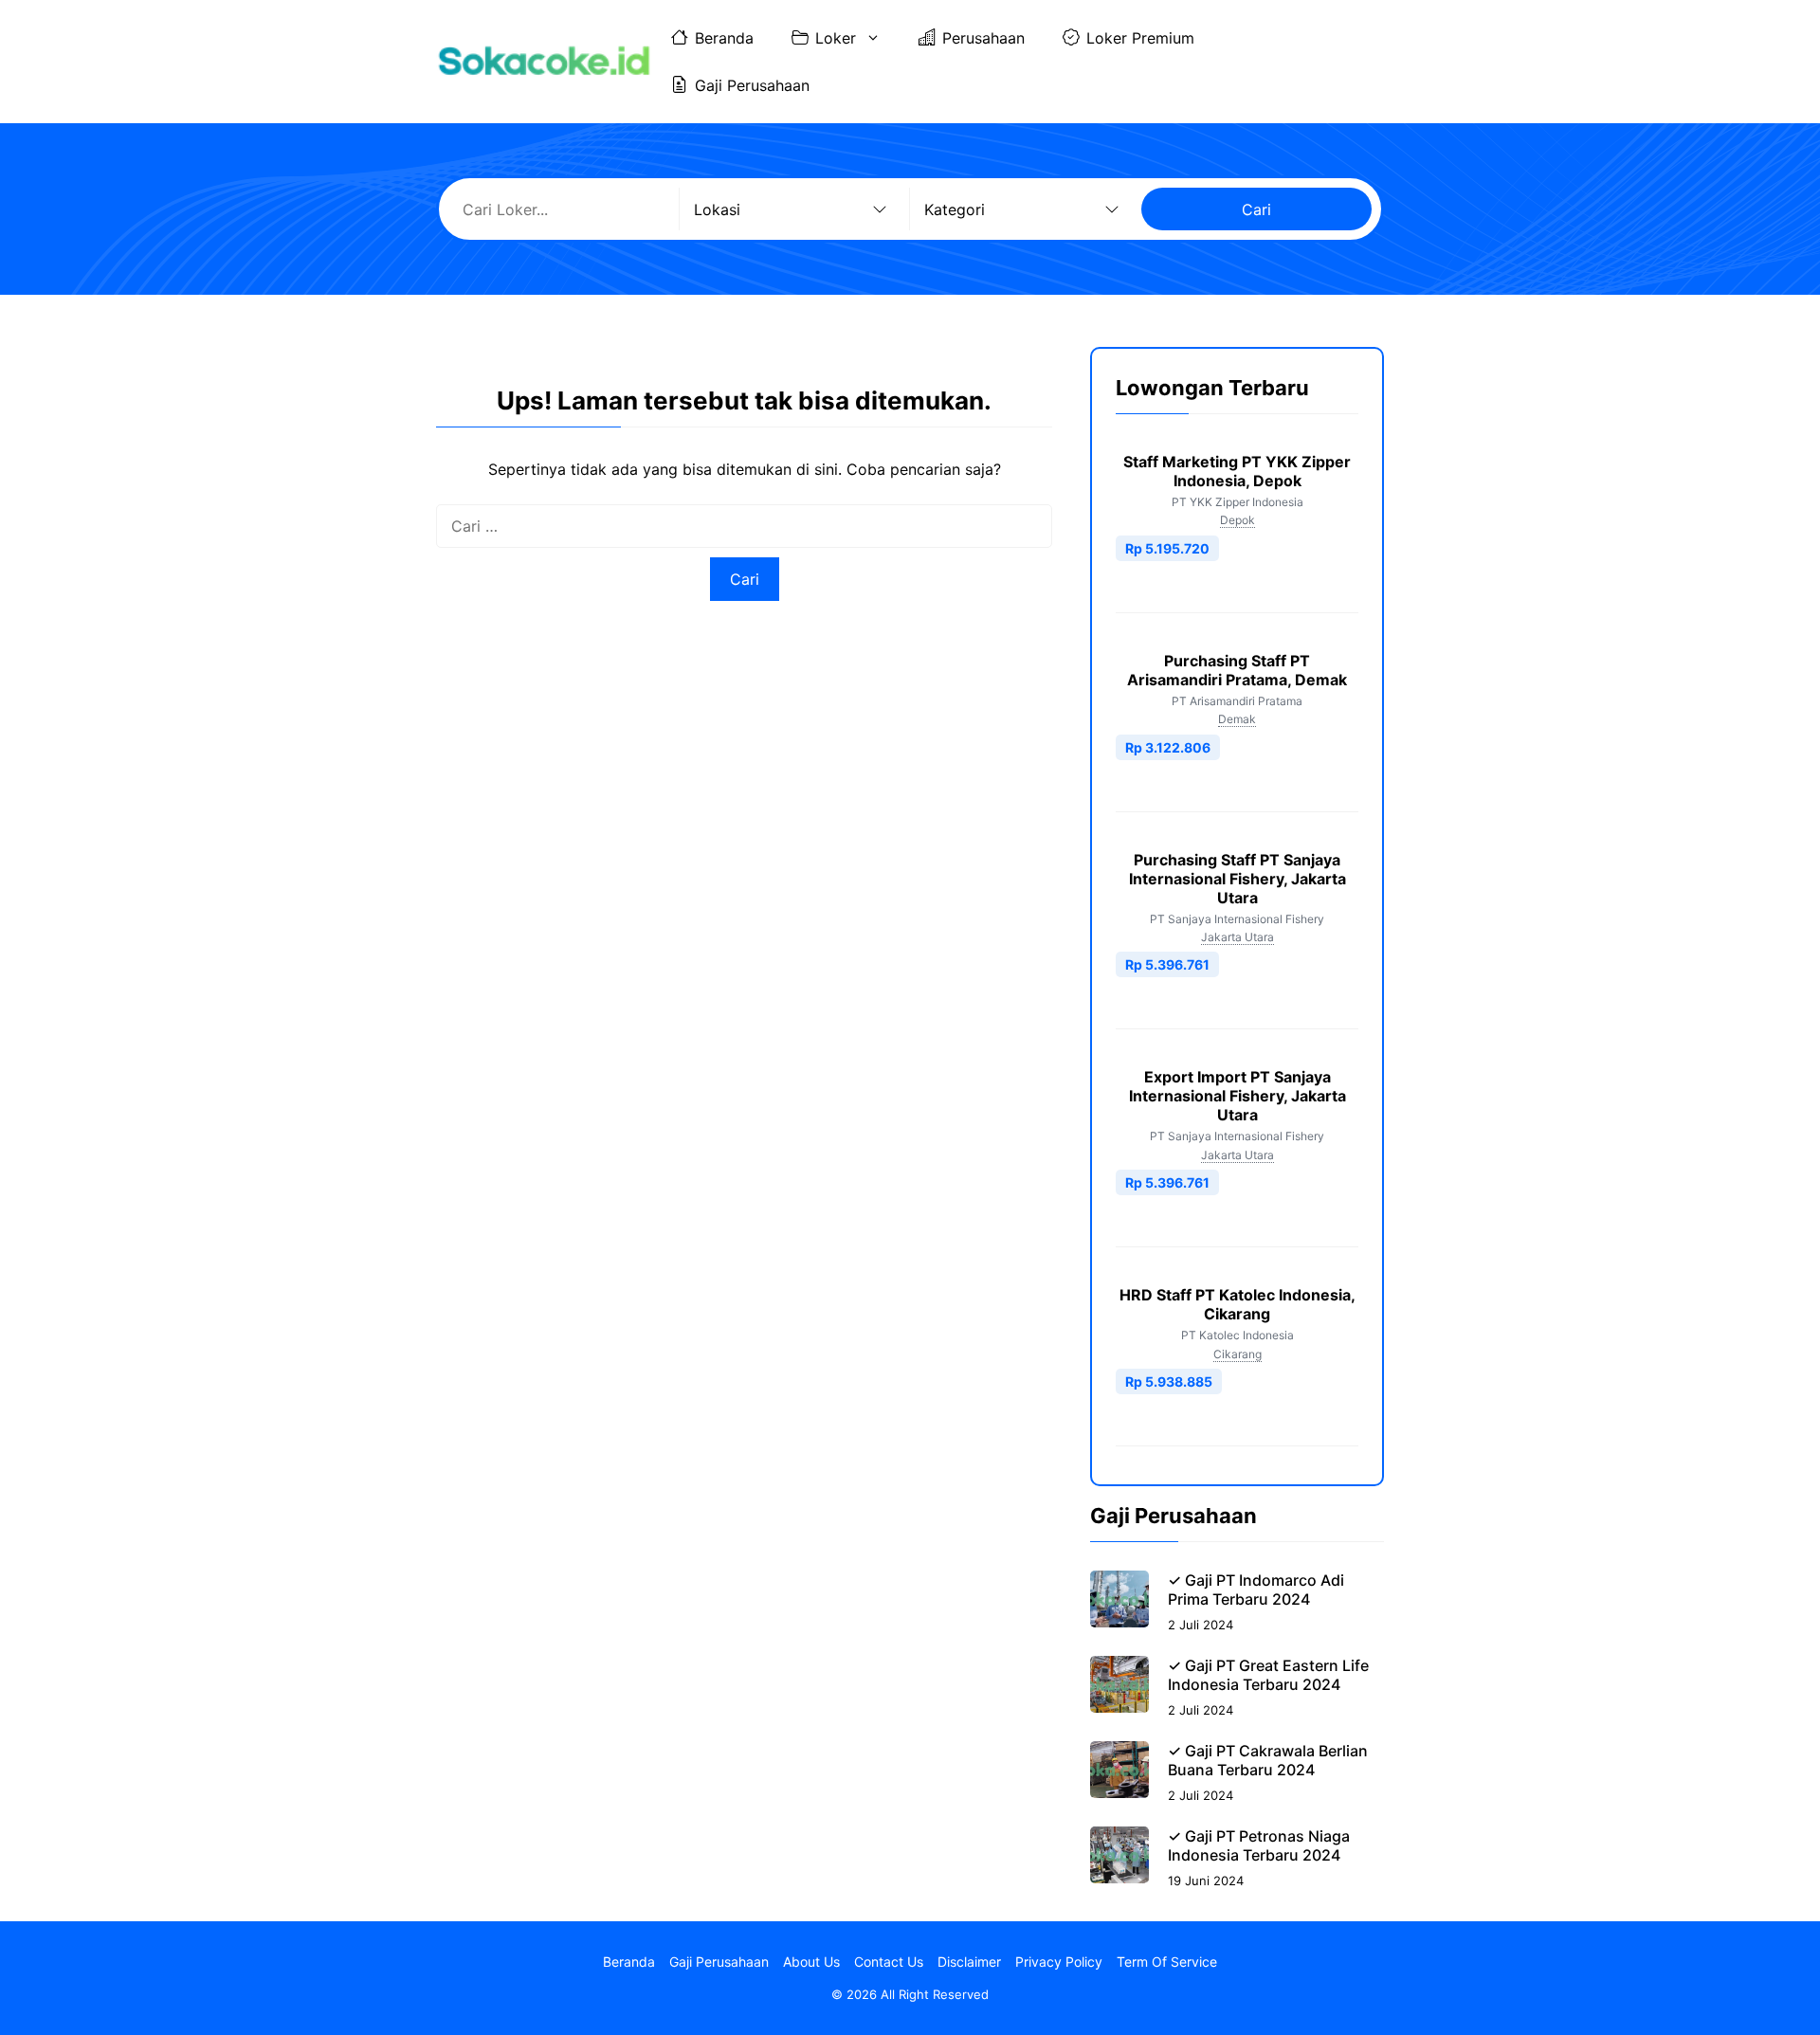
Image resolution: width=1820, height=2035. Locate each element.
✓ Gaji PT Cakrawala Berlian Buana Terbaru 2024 (1268, 1760)
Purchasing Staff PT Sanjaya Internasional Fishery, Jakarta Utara (1238, 879)
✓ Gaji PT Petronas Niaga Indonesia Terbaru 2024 (1259, 1845)
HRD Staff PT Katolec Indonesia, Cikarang (1238, 1304)
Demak (1237, 719)
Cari (1256, 209)
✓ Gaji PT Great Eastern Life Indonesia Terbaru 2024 (1268, 1675)
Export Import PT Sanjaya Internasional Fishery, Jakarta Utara (1238, 1096)
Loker (836, 38)
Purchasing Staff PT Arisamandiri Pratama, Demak (1237, 670)
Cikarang (1238, 1354)
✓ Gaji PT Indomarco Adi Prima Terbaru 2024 (1256, 1590)
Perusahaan (983, 38)
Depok (1238, 520)
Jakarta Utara (1238, 937)
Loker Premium (1140, 38)
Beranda (724, 38)
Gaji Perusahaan (752, 85)
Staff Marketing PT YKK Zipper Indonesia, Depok (1237, 471)
